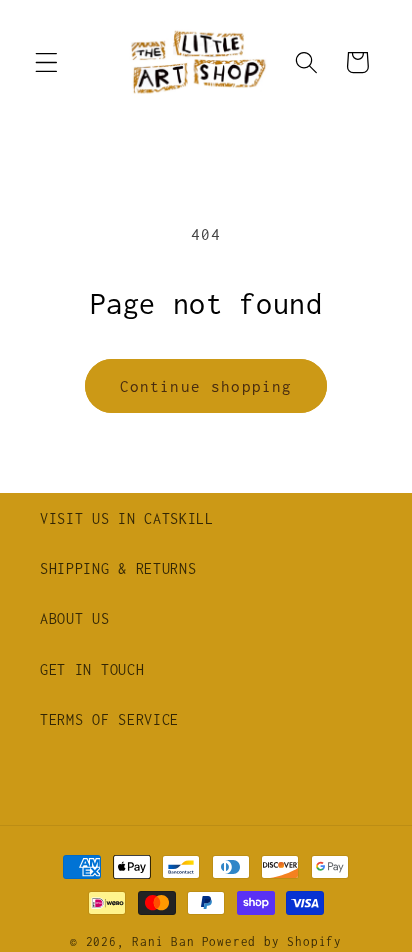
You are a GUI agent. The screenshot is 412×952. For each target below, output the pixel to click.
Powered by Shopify (272, 941)
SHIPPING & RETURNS (118, 568)
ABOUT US (75, 618)
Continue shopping (206, 386)
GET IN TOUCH (92, 669)
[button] (46, 62)
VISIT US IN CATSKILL (127, 518)
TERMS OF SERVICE (109, 719)
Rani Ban (163, 941)
